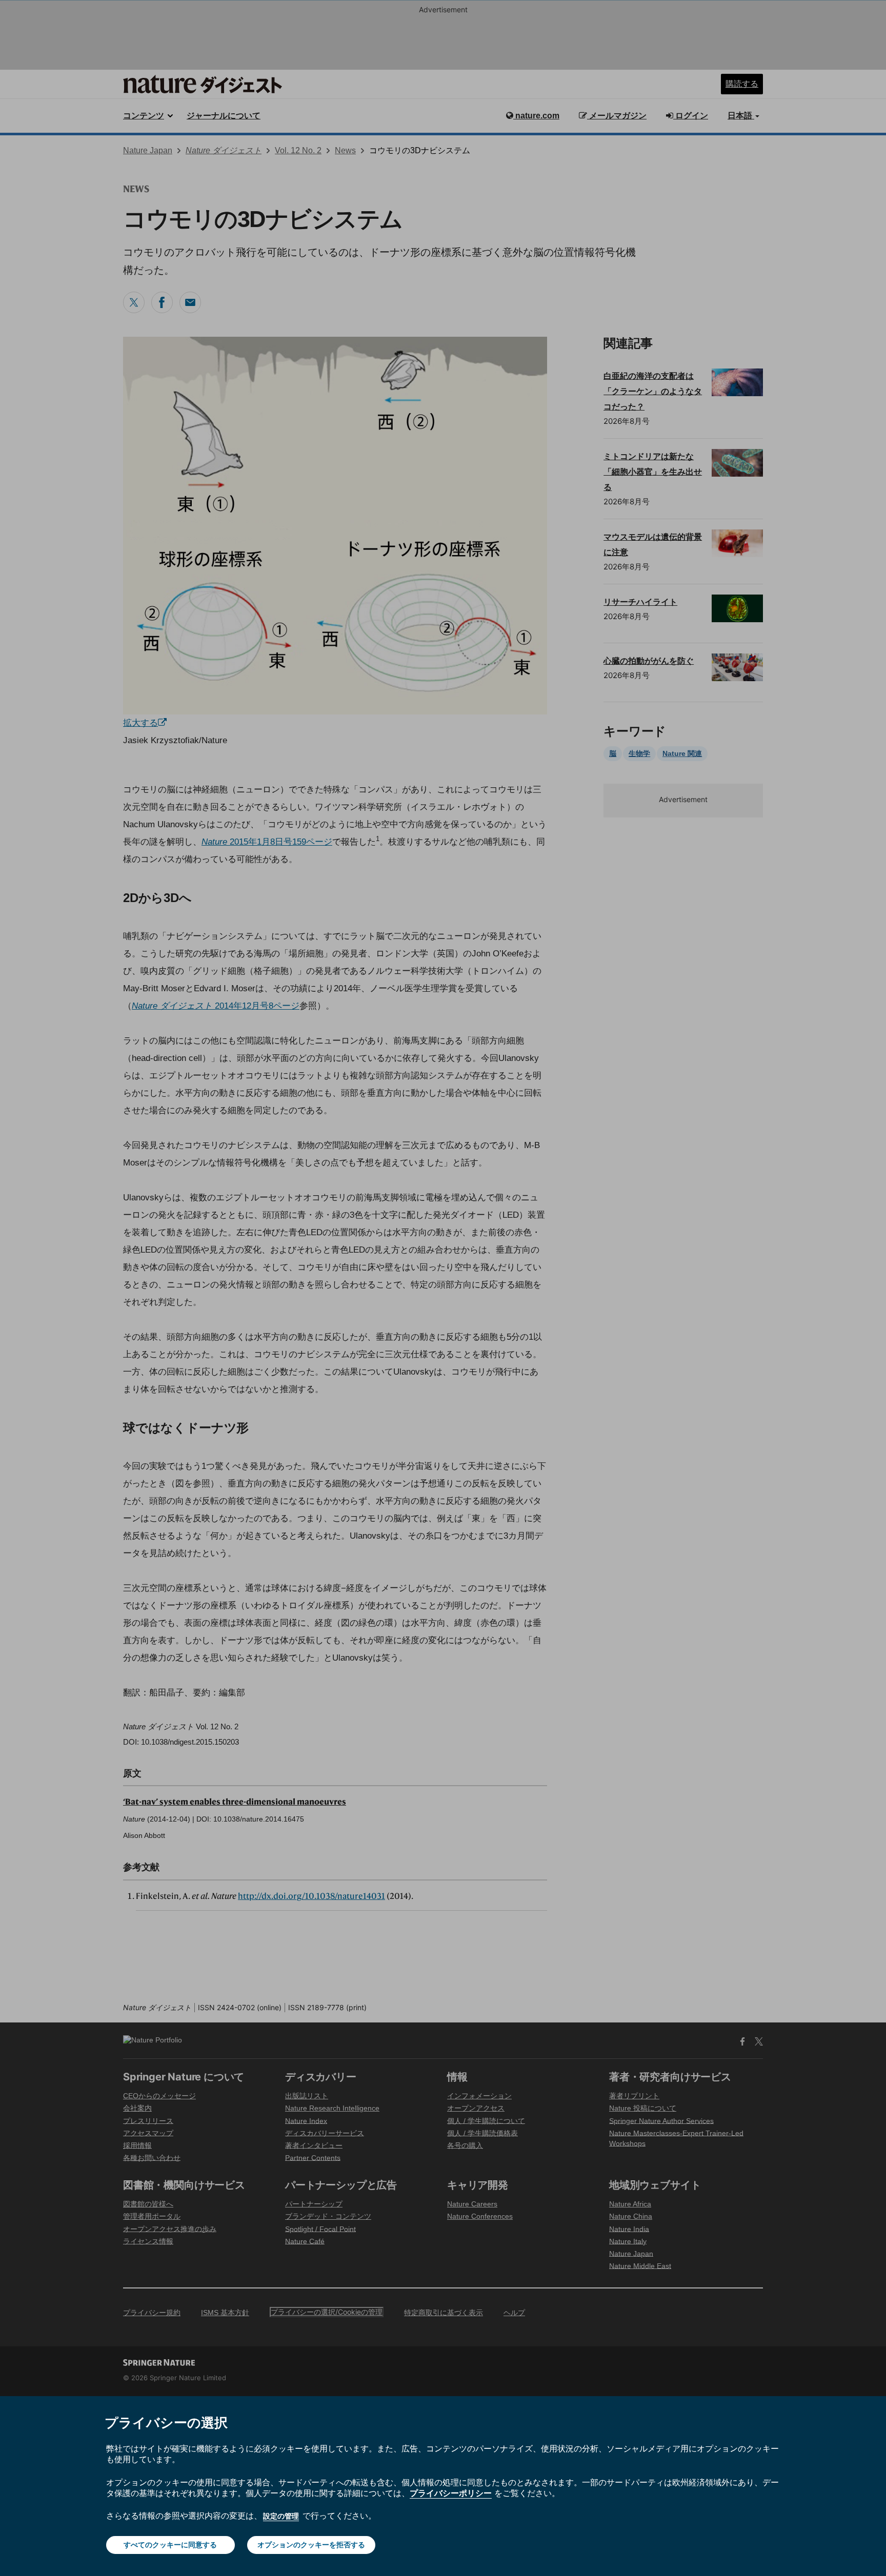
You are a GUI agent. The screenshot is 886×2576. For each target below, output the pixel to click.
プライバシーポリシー (451, 2493)
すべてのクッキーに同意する (170, 2544)
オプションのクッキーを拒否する (311, 2544)
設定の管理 (281, 2516)
